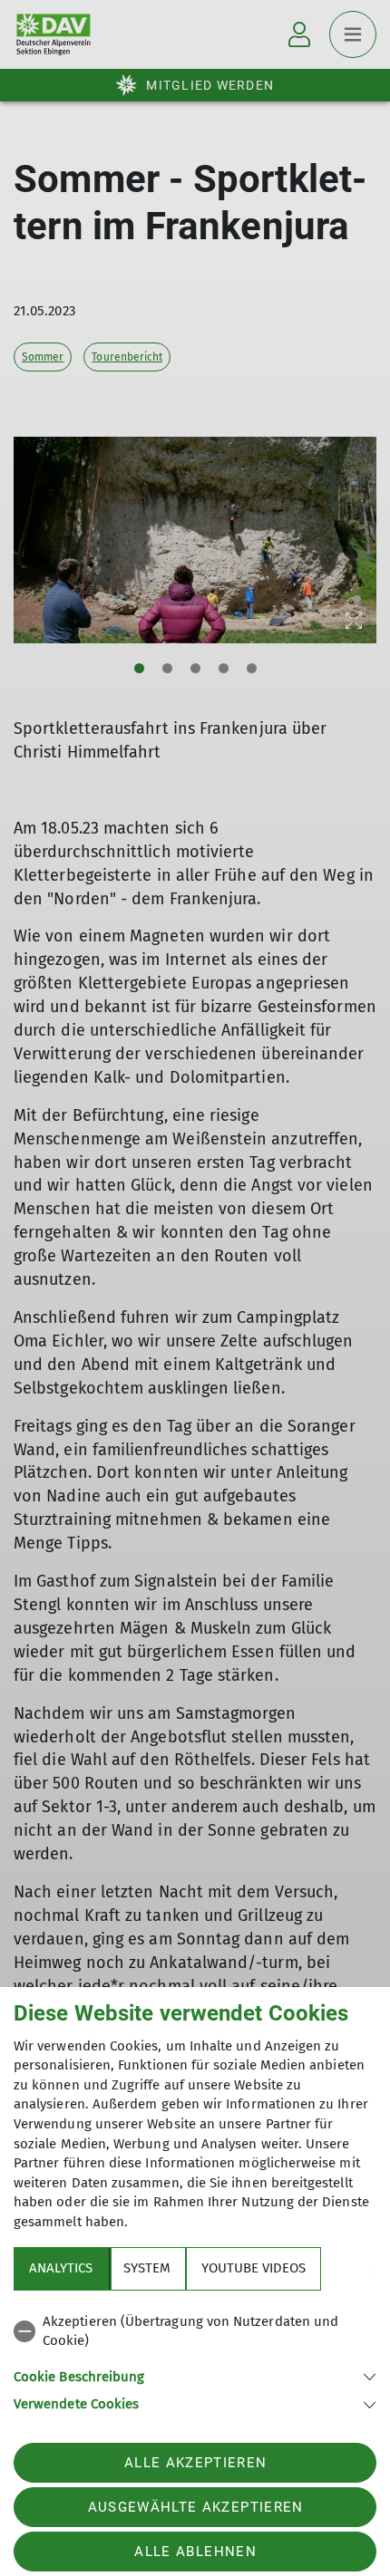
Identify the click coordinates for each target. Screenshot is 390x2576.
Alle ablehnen (195, 2552)
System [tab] (147, 2268)
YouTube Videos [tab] (253, 2268)
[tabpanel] (195, 2360)
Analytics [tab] (61, 2268)
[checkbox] (195, 2332)
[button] (195, 2375)
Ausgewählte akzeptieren (196, 2507)
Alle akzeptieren (195, 2463)
